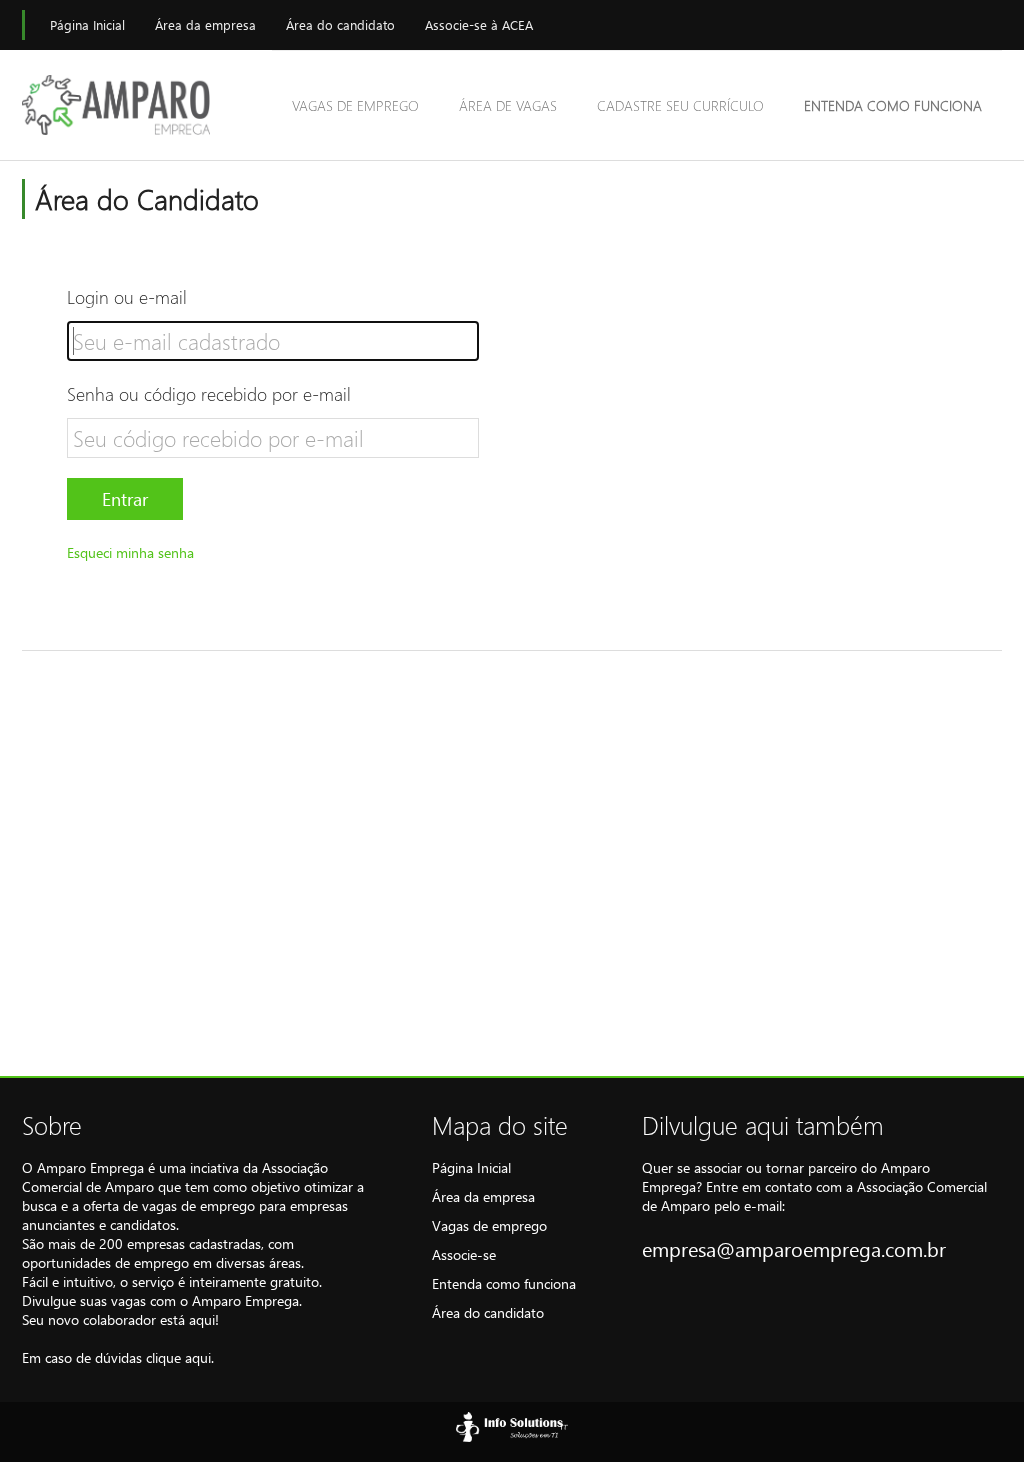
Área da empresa (205, 24)
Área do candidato (340, 24)
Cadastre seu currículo (680, 105)
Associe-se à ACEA (479, 24)
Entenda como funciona (893, 105)
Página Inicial (87, 24)
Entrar (125, 499)
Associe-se (464, 1254)
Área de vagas (508, 105)
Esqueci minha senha (130, 552)
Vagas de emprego (355, 105)
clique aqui (178, 1357)
